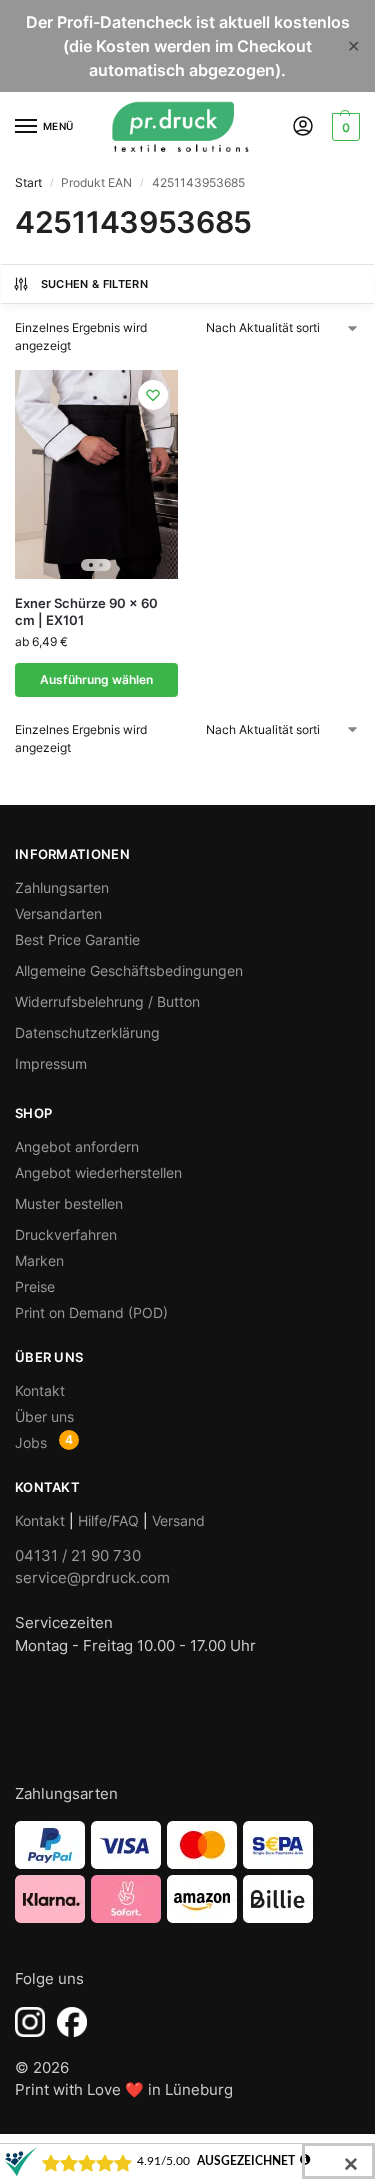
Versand (178, 1520)
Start (28, 182)
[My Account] (303, 127)
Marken (39, 1260)
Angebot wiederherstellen (98, 1172)
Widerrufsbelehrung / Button (107, 1001)
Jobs (31, 1442)
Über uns (44, 1416)
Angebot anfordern (77, 1146)
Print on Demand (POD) (91, 1312)
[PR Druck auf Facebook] (72, 2022)
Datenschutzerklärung (87, 1032)
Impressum (51, 1063)
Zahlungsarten (62, 887)
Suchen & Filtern (94, 284)
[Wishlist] (153, 395)
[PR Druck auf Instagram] (30, 2022)
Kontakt (40, 1390)
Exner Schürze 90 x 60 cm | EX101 (86, 611)
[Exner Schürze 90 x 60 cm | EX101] (96, 474)
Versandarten (58, 913)
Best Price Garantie (77, 939)
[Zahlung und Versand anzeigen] (187, 1872)
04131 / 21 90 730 (78, 1555)
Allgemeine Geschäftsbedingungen (129, 970)
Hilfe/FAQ (108, 1520)
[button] (343, 127)
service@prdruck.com (92, 1577)
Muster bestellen (69, 1203)
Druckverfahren (66, 1234)
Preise (35, 1286)
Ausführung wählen (96, 679)
